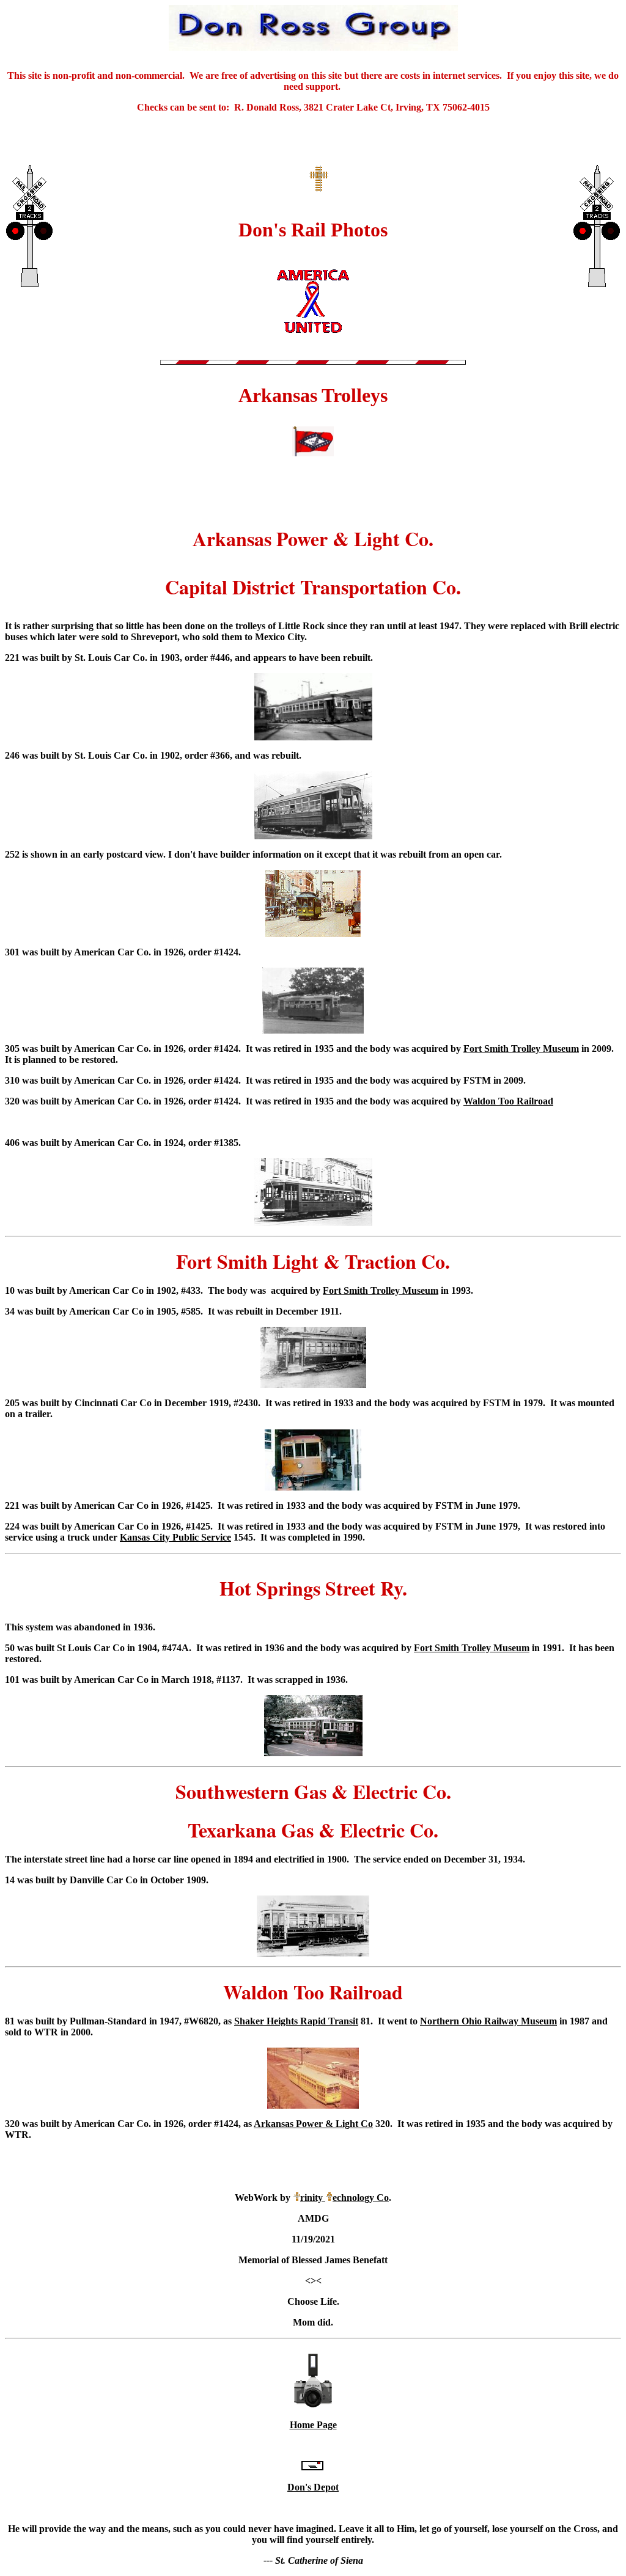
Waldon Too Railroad (508, 1101)
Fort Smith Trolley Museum (521, 1049)
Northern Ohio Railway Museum (488, 2021)
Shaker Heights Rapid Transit (296, 2021)
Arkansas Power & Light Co (313, 2124)
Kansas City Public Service (175, 1537)
